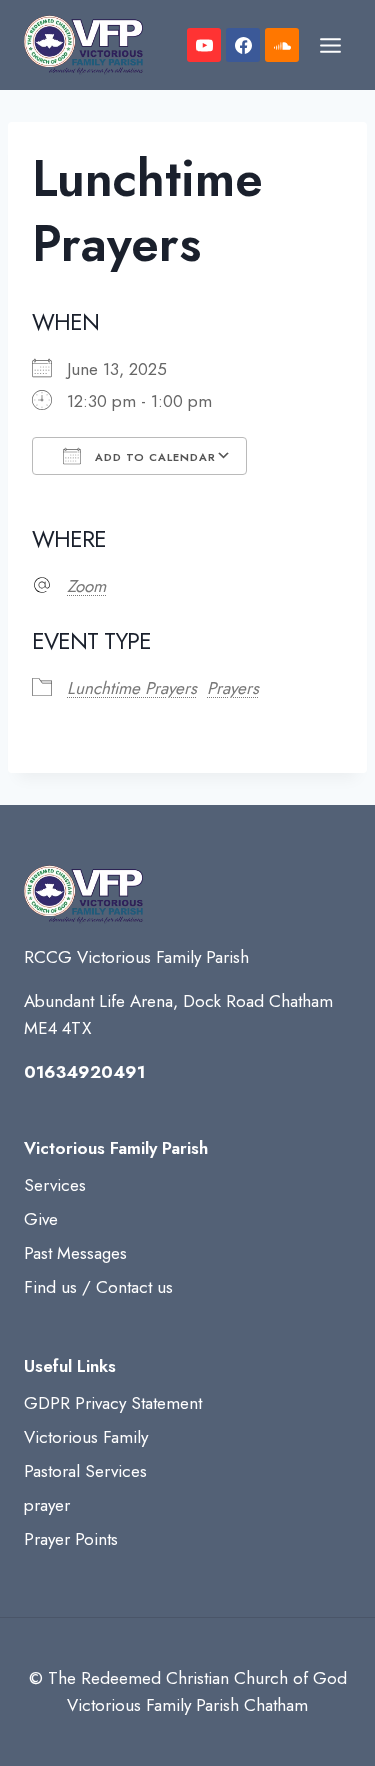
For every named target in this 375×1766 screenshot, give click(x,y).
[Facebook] (243, 45)
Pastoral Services (85, 1471)
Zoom (86, 586)
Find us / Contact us (98, 1287)
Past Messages (75, 1253)
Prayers (233, 688)
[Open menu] (330, 45)
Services (55, 1185)
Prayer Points (71, 1539)
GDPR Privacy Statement (113, 1403)
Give (41, 1219)
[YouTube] (204, 45)
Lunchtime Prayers (132, 688)
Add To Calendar (153, 457)
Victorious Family (86, 1437)
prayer (47, 1505)
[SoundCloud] (282, 45)
